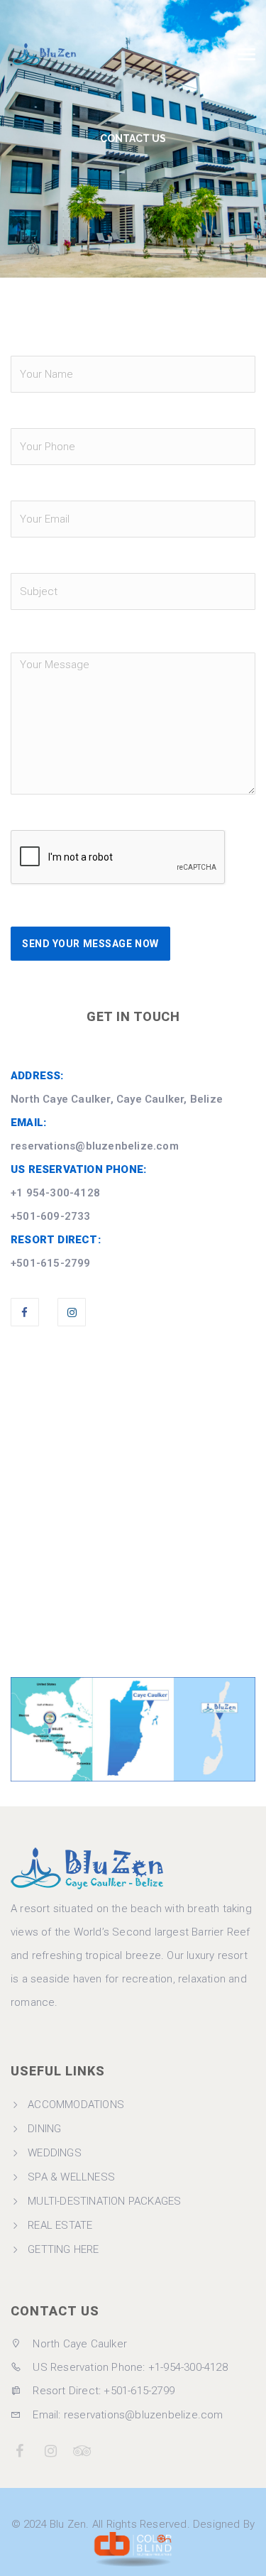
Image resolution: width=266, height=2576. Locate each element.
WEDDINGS (55, 2153)
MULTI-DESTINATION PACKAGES (104, 2201)
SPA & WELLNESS (71, 2177)
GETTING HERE (63, 2249)
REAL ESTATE (60, 2225)
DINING (44, 2129)
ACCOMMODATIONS (76, 2105)
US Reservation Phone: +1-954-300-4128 (129, 2367)
